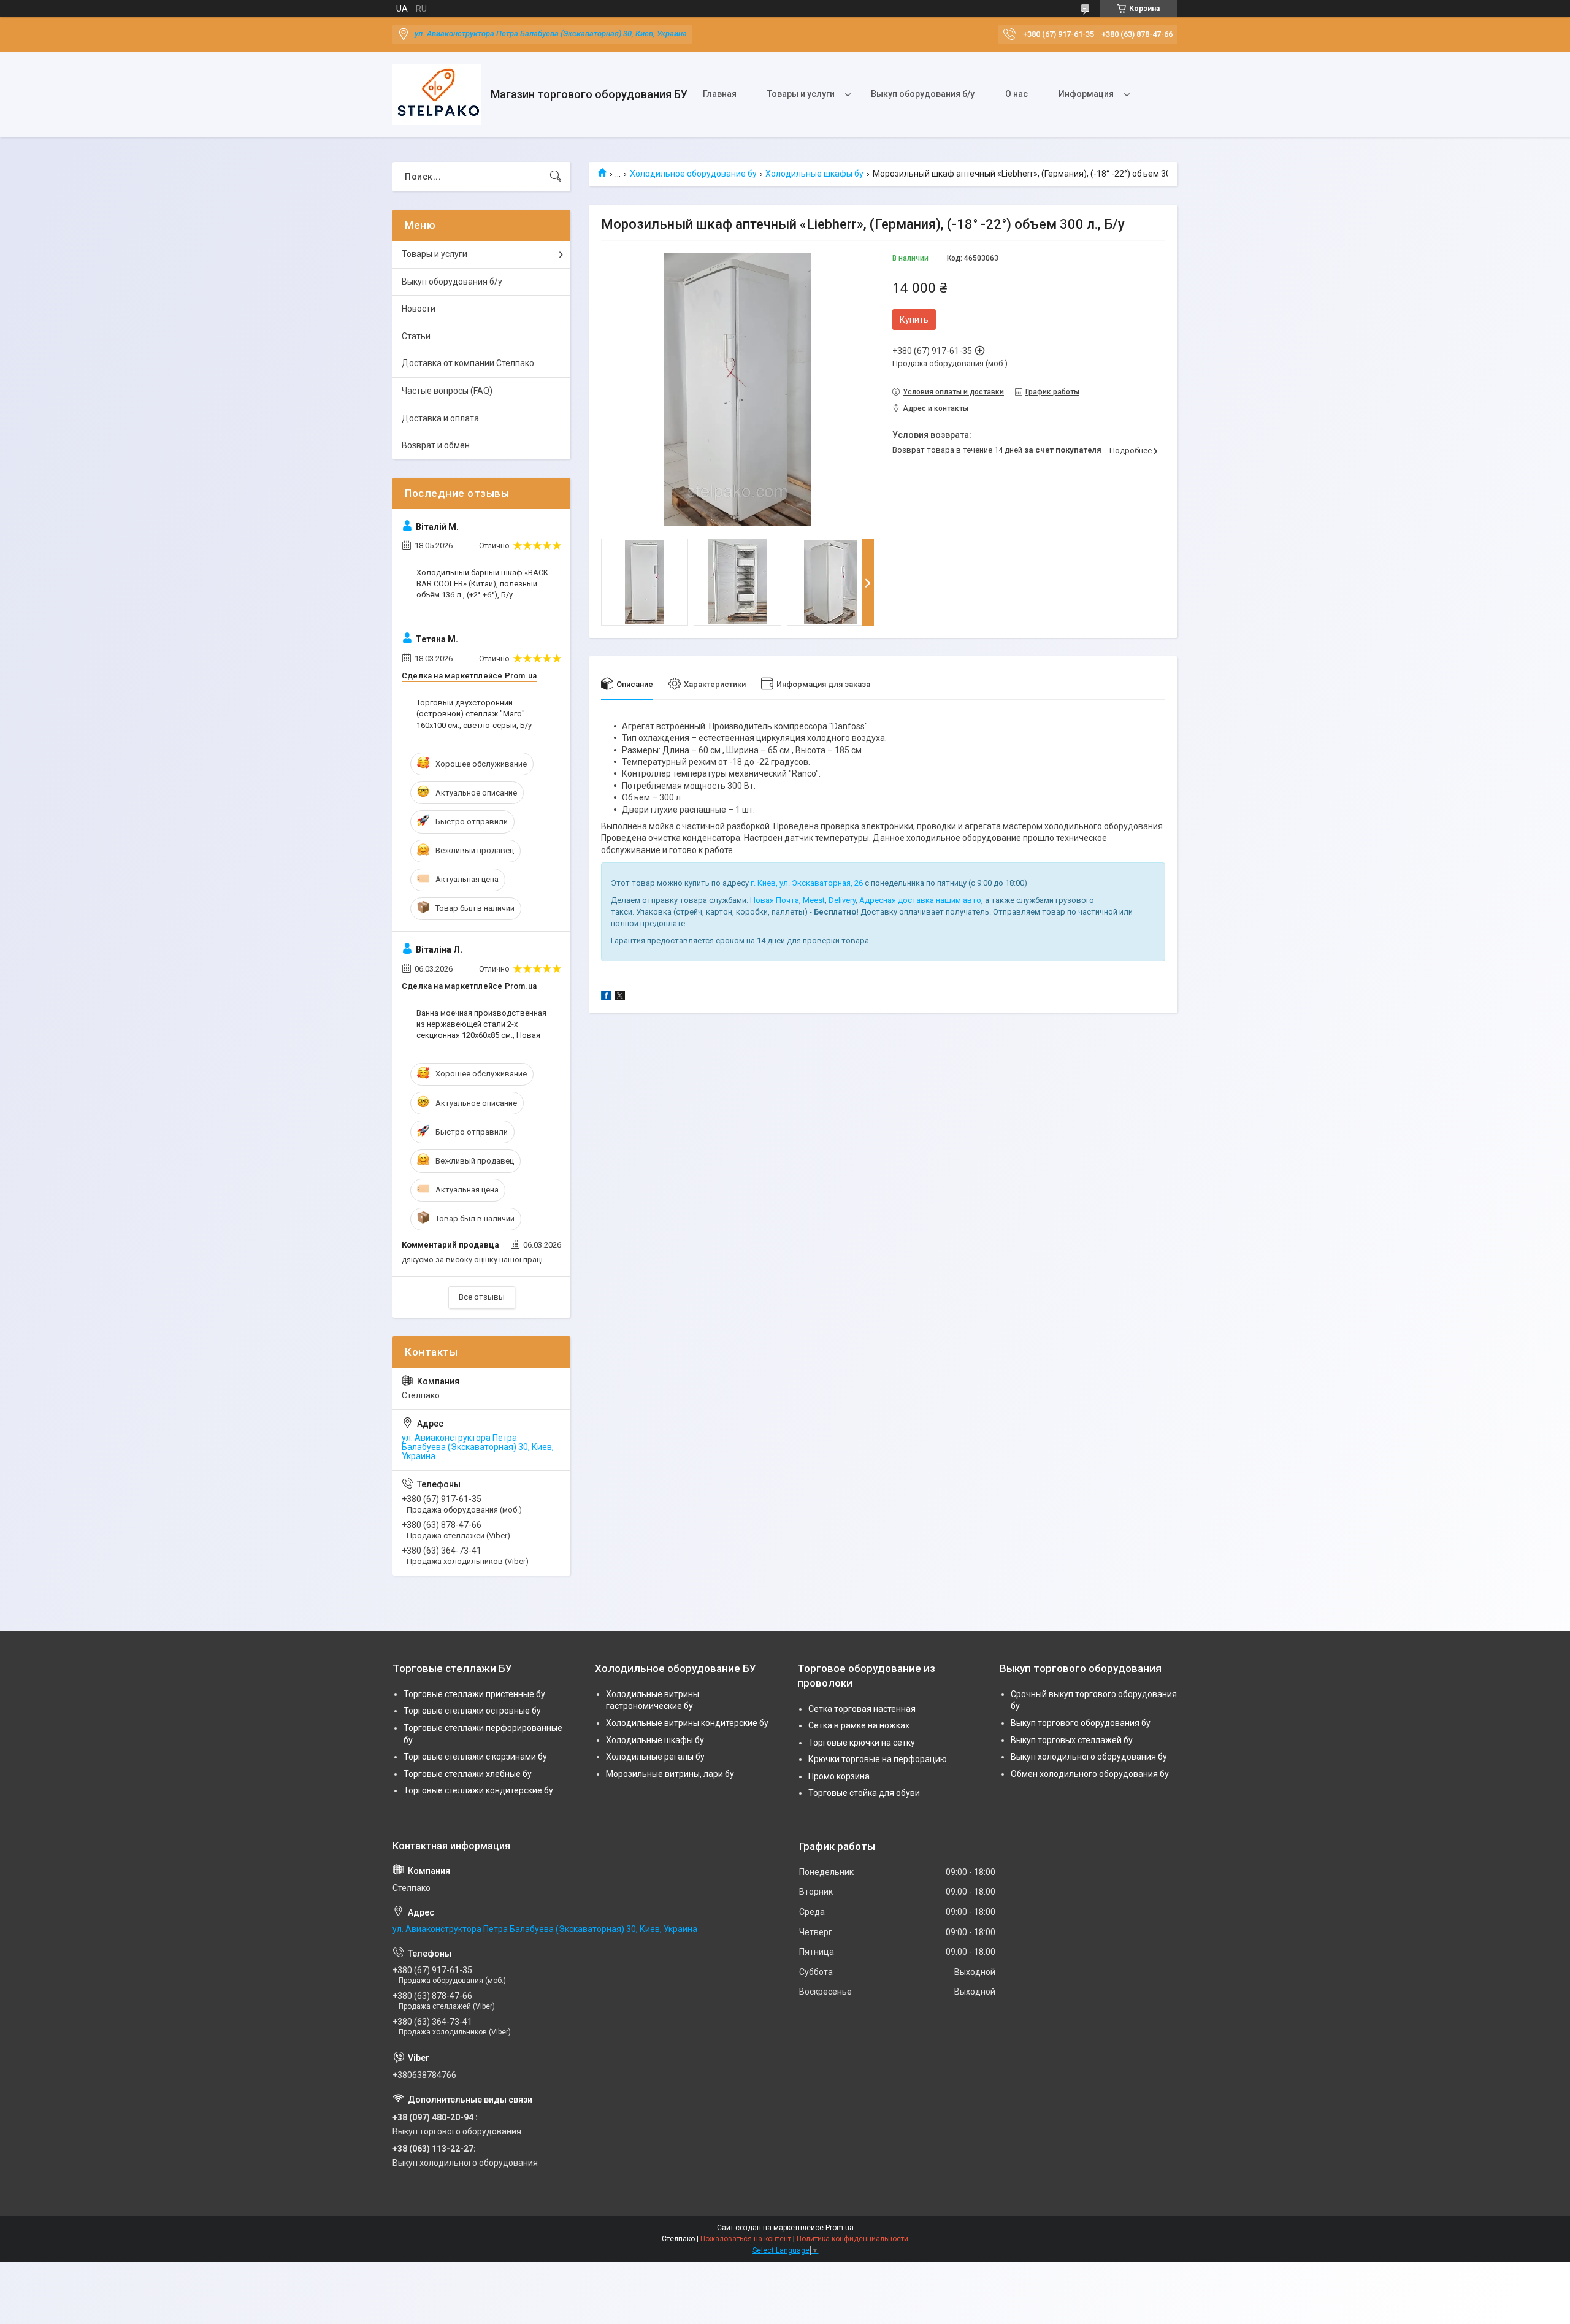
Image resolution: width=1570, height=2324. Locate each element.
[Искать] (556, 177)
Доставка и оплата (440, 418)
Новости (419, 309)
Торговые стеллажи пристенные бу (474, 1694)
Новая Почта (775, 900)
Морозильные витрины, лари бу (670, 1774)
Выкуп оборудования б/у (923, 94)
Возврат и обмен (436, 445)
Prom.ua (840, 2228)
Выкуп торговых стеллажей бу (1072, 1740)
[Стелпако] (437, 95)
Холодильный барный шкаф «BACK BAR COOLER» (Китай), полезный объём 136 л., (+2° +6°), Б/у (482, 584)
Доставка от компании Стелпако (468, 363)
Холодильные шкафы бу (814, 174)
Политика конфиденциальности (852, 2239)
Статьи (416, 336)
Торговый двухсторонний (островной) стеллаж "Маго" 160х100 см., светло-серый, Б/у (474, 714)
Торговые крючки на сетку (862, 1743)
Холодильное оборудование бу (693, 174)
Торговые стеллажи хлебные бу (468, 1774)
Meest (814, 900)
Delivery (842, 900)
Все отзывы (482, 1297)
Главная (720, 94)
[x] (620, 997)
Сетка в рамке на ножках (859, 1725)
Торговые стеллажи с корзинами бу (475, 1757)
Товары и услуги (801, 94)
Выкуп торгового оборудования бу (1081, 1723)
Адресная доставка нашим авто (920, 900)
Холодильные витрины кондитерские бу (687, 1723)
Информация (1086, 94)
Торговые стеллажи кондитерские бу (478, 1790)
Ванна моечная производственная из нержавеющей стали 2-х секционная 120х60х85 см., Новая (481, 1024)
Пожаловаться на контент (746, 2239)
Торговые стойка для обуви (864, 1793)
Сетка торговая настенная (862, 1709)
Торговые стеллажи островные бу (472, 1711)
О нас (1017, 94)
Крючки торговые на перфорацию (878, 1759)
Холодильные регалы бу (655, 1757)
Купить (914, 320)
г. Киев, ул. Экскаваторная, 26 (807, 883)
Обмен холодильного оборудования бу (1090, 1774)
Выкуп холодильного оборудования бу (1089, 1757)
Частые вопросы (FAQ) (447, 391)
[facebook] (606, 997)
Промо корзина (839, 1776)
